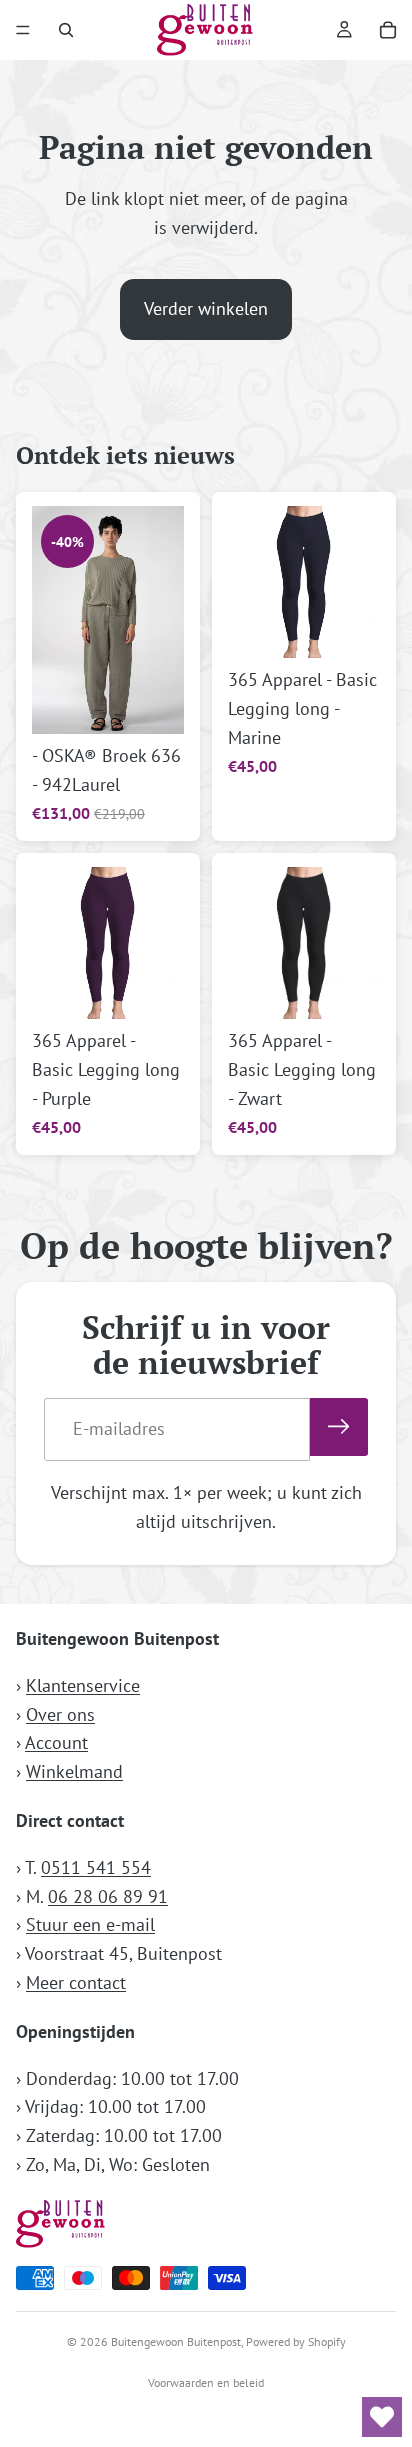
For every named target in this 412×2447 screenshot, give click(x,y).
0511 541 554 (96, 1867)
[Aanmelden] (339, 1427)
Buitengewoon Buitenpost (176, 2341)
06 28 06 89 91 (108, 1896)
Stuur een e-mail (90, 1924)
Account (56, 1742)
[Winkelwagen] (388, 30)
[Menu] (23, 30)
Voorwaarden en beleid (206, 2382)
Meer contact (76, 1982)
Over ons (60, 1714)
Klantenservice (83, 1685)
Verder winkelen (206, 308)
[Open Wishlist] (382, 2417)
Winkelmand (74, 1771)
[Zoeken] (66, 30)
